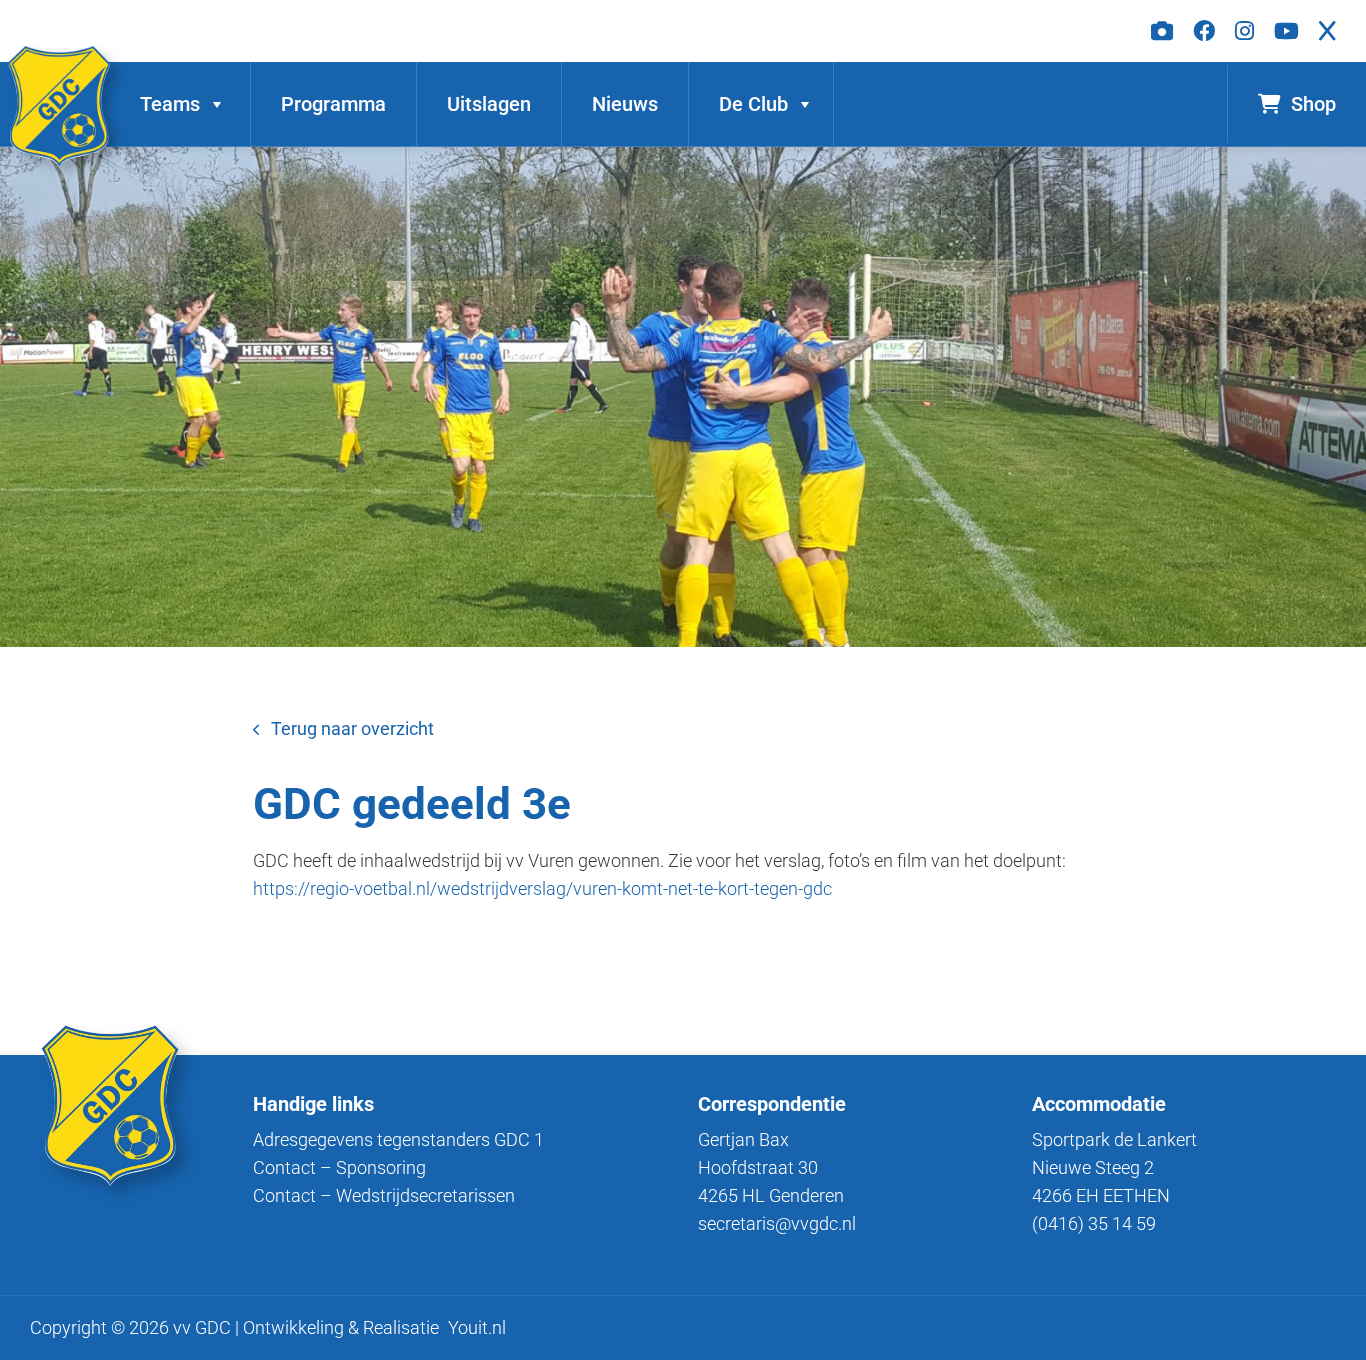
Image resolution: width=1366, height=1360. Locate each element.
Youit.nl (477, 1327)
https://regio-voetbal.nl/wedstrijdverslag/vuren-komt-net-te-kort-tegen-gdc (542, 888)
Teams (170, 104)
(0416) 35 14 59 (1094, 1223)
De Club (753, 104)
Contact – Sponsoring (339, 1167)
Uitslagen (489, 104)
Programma (333, 104)
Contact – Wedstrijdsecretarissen (384, 1195)
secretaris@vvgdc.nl (777, 1223)
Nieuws (625, 104)
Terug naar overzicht (352, 728)
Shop (1313, 104)
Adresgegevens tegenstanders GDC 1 (398, 1139)
